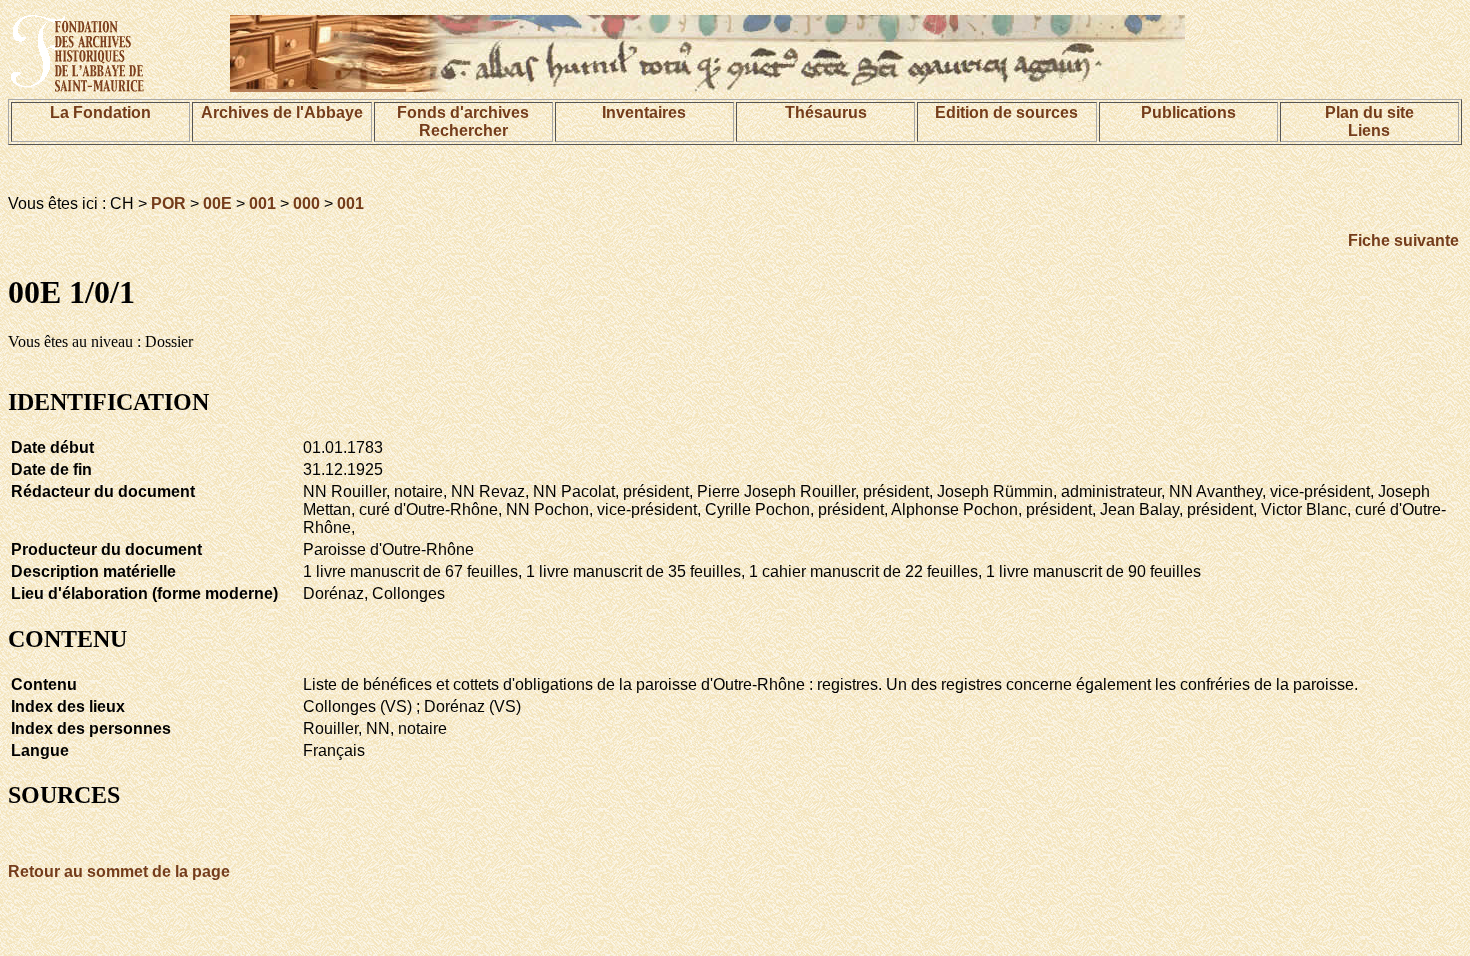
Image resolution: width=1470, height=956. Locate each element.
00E (217, 203)
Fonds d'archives (463, 112)
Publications (1188, 112)
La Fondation (100, 112)
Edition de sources (1006, 112)
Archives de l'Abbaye (282, 112)
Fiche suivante (1403, 240)
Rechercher (463, 130)
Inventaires (644, 112)
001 (262, 203)
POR (168, 203)
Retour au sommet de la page (119, 871)
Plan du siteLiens (1369, 121)
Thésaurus (826, 112)
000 (306, 203)
